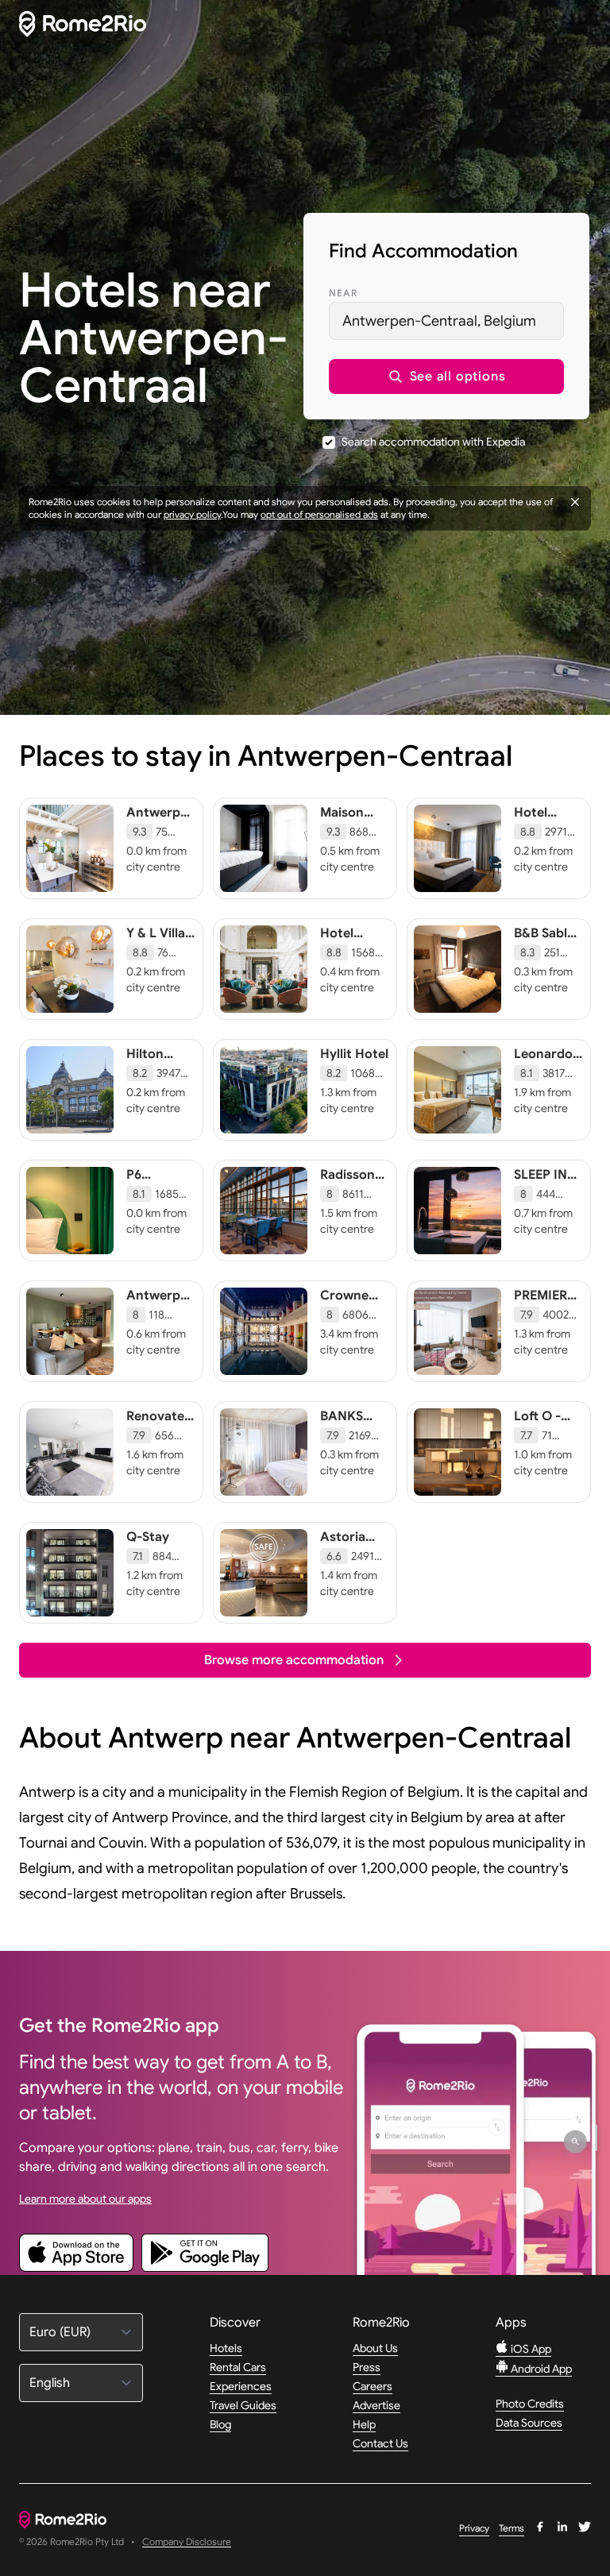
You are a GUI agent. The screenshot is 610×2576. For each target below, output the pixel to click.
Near (343, 293)
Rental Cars (238, 2367)
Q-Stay (148, 1537)
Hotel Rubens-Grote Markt (539, 836)
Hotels (226, 2348)
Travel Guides (243, 2405)
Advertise (376, 2405)
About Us (375, 2348)
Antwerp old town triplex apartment (159, 836)
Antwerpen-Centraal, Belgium (439, 321)
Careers (373, 2386)
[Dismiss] (575, 502)
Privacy (474, 2528)
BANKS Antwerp (347, 1424)
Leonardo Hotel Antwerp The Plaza (543, 1078)
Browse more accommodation (294, 1660)
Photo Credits (530, 2404)
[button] (446, 377)
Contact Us (380, 2443)
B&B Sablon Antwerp (548, 941)
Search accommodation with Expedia (433, 442)
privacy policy (192, 514)
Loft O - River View (546, 1424)
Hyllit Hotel (354, 1054)
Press (367, 2367)
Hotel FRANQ (342, 941)
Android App (540, 2369)
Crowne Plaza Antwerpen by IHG (355, 1319)
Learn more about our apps (85, 2199)
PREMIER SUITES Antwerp (541, 1311)
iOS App (530, 2349)
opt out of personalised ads (319, 514)
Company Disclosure (187, 2542)
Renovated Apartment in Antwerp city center (160, 1440)
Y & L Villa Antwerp (156, 941)
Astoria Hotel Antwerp (347, 1553)
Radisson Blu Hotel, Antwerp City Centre (350, 1207)
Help (364, 2424)
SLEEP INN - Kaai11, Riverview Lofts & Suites (545, 1207)
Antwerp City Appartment (164, 1311)
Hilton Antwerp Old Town (155, 1070)
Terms (512, 2528)
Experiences (241, 2386)
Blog (220, 2424)
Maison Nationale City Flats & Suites (355, 836)
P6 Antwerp (153, 1183)
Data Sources (529, 2423)
